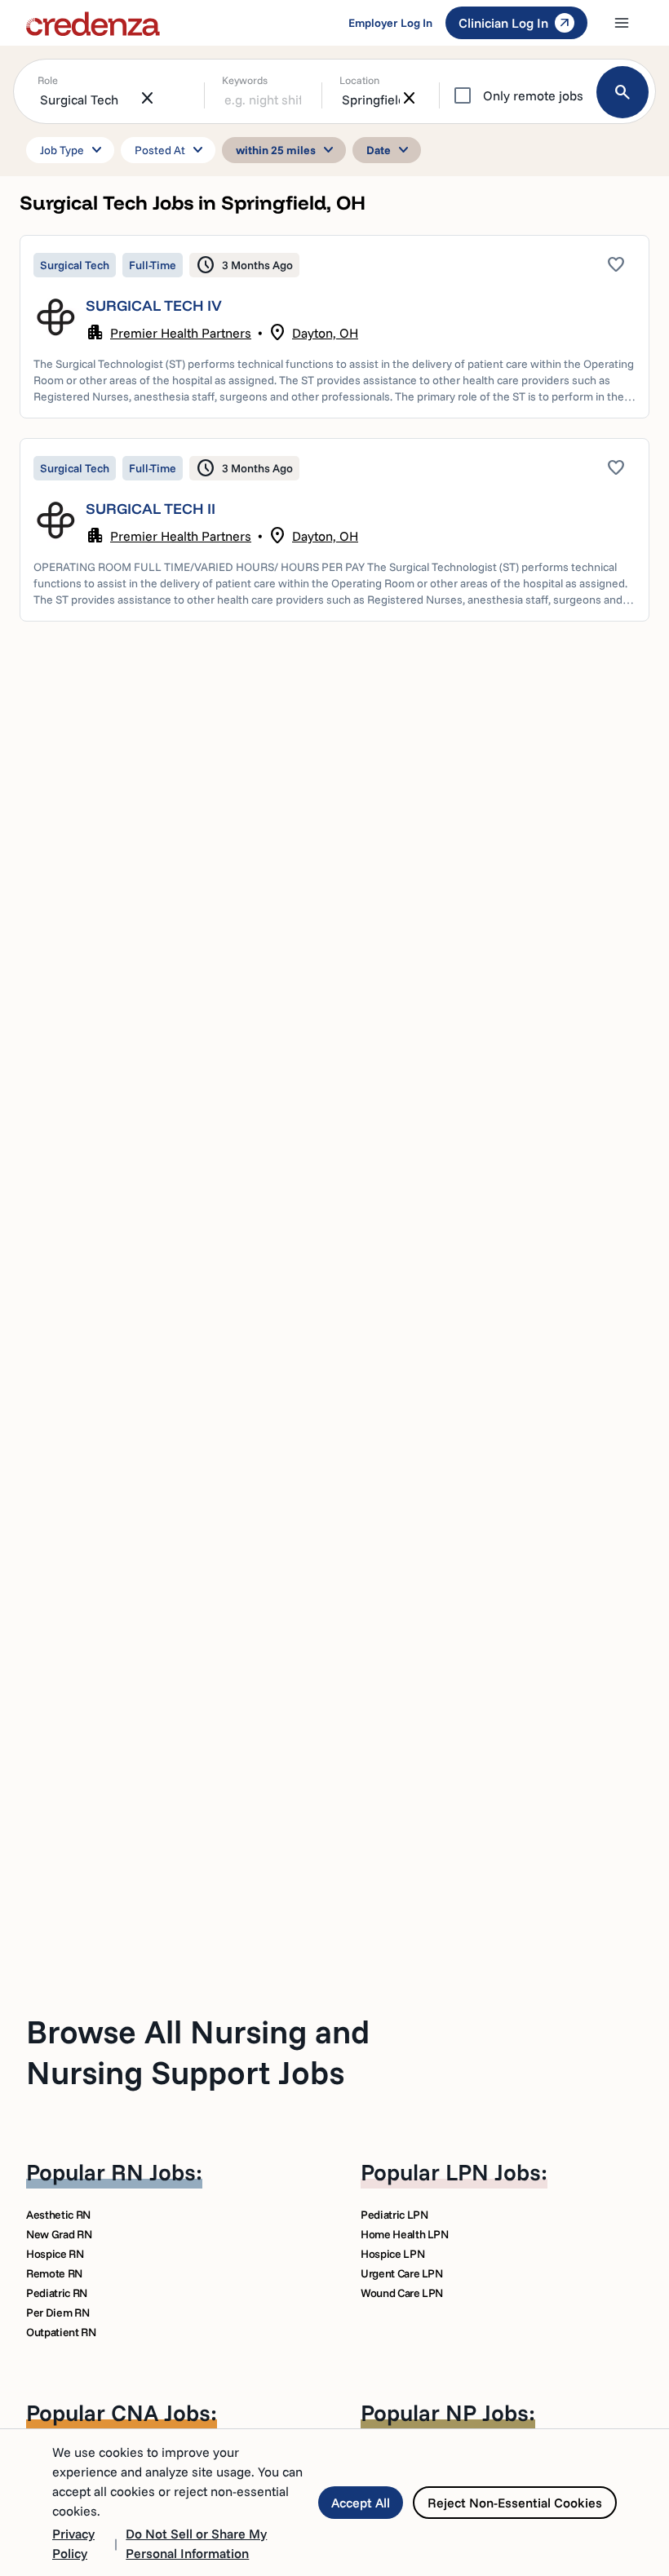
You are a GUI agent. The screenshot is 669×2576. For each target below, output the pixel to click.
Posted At (171, 150)
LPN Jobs (493, 2172)
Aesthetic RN (58, 2215)
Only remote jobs (533, 95)
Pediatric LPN (394, 2215)
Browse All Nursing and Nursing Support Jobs (198, 2052)
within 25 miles (287, 150)
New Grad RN (59, 2234)
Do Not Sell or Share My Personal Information (196, 2543)
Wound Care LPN (402, 2293)
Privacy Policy (73, 2543)
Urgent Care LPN (402, 2273)
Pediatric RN (57, 2293)
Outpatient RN (61, 2332)
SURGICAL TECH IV (154, 305)
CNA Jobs (161, 2412)
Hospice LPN (392, 2254)
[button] (334, 327)
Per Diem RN (58, 2313)
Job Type (73, 150)
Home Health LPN (405, 2234)
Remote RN (54, 2273)
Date (390, 150)
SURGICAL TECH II (151, 509)
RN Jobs (153, 2172)
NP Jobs (487, 2412)
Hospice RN (55, 2254)
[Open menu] (622, 23)
